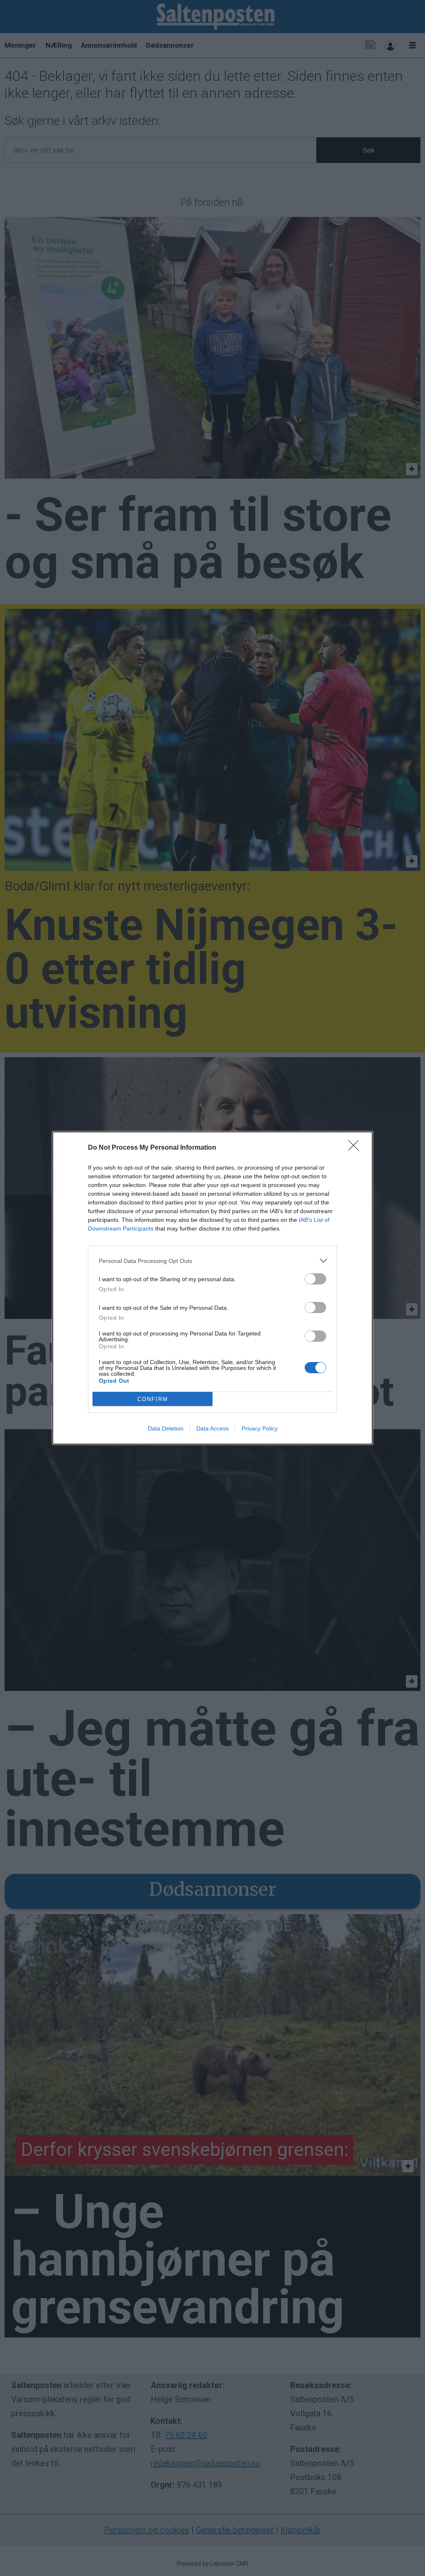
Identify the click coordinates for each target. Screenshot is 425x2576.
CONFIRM (153, 1399)
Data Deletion (166, 1428)
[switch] (315, 1279)
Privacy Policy (260, 1428)
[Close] (356, 1148)
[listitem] (212, 1261)
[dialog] (212, 1288)
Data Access (212, 1428)
